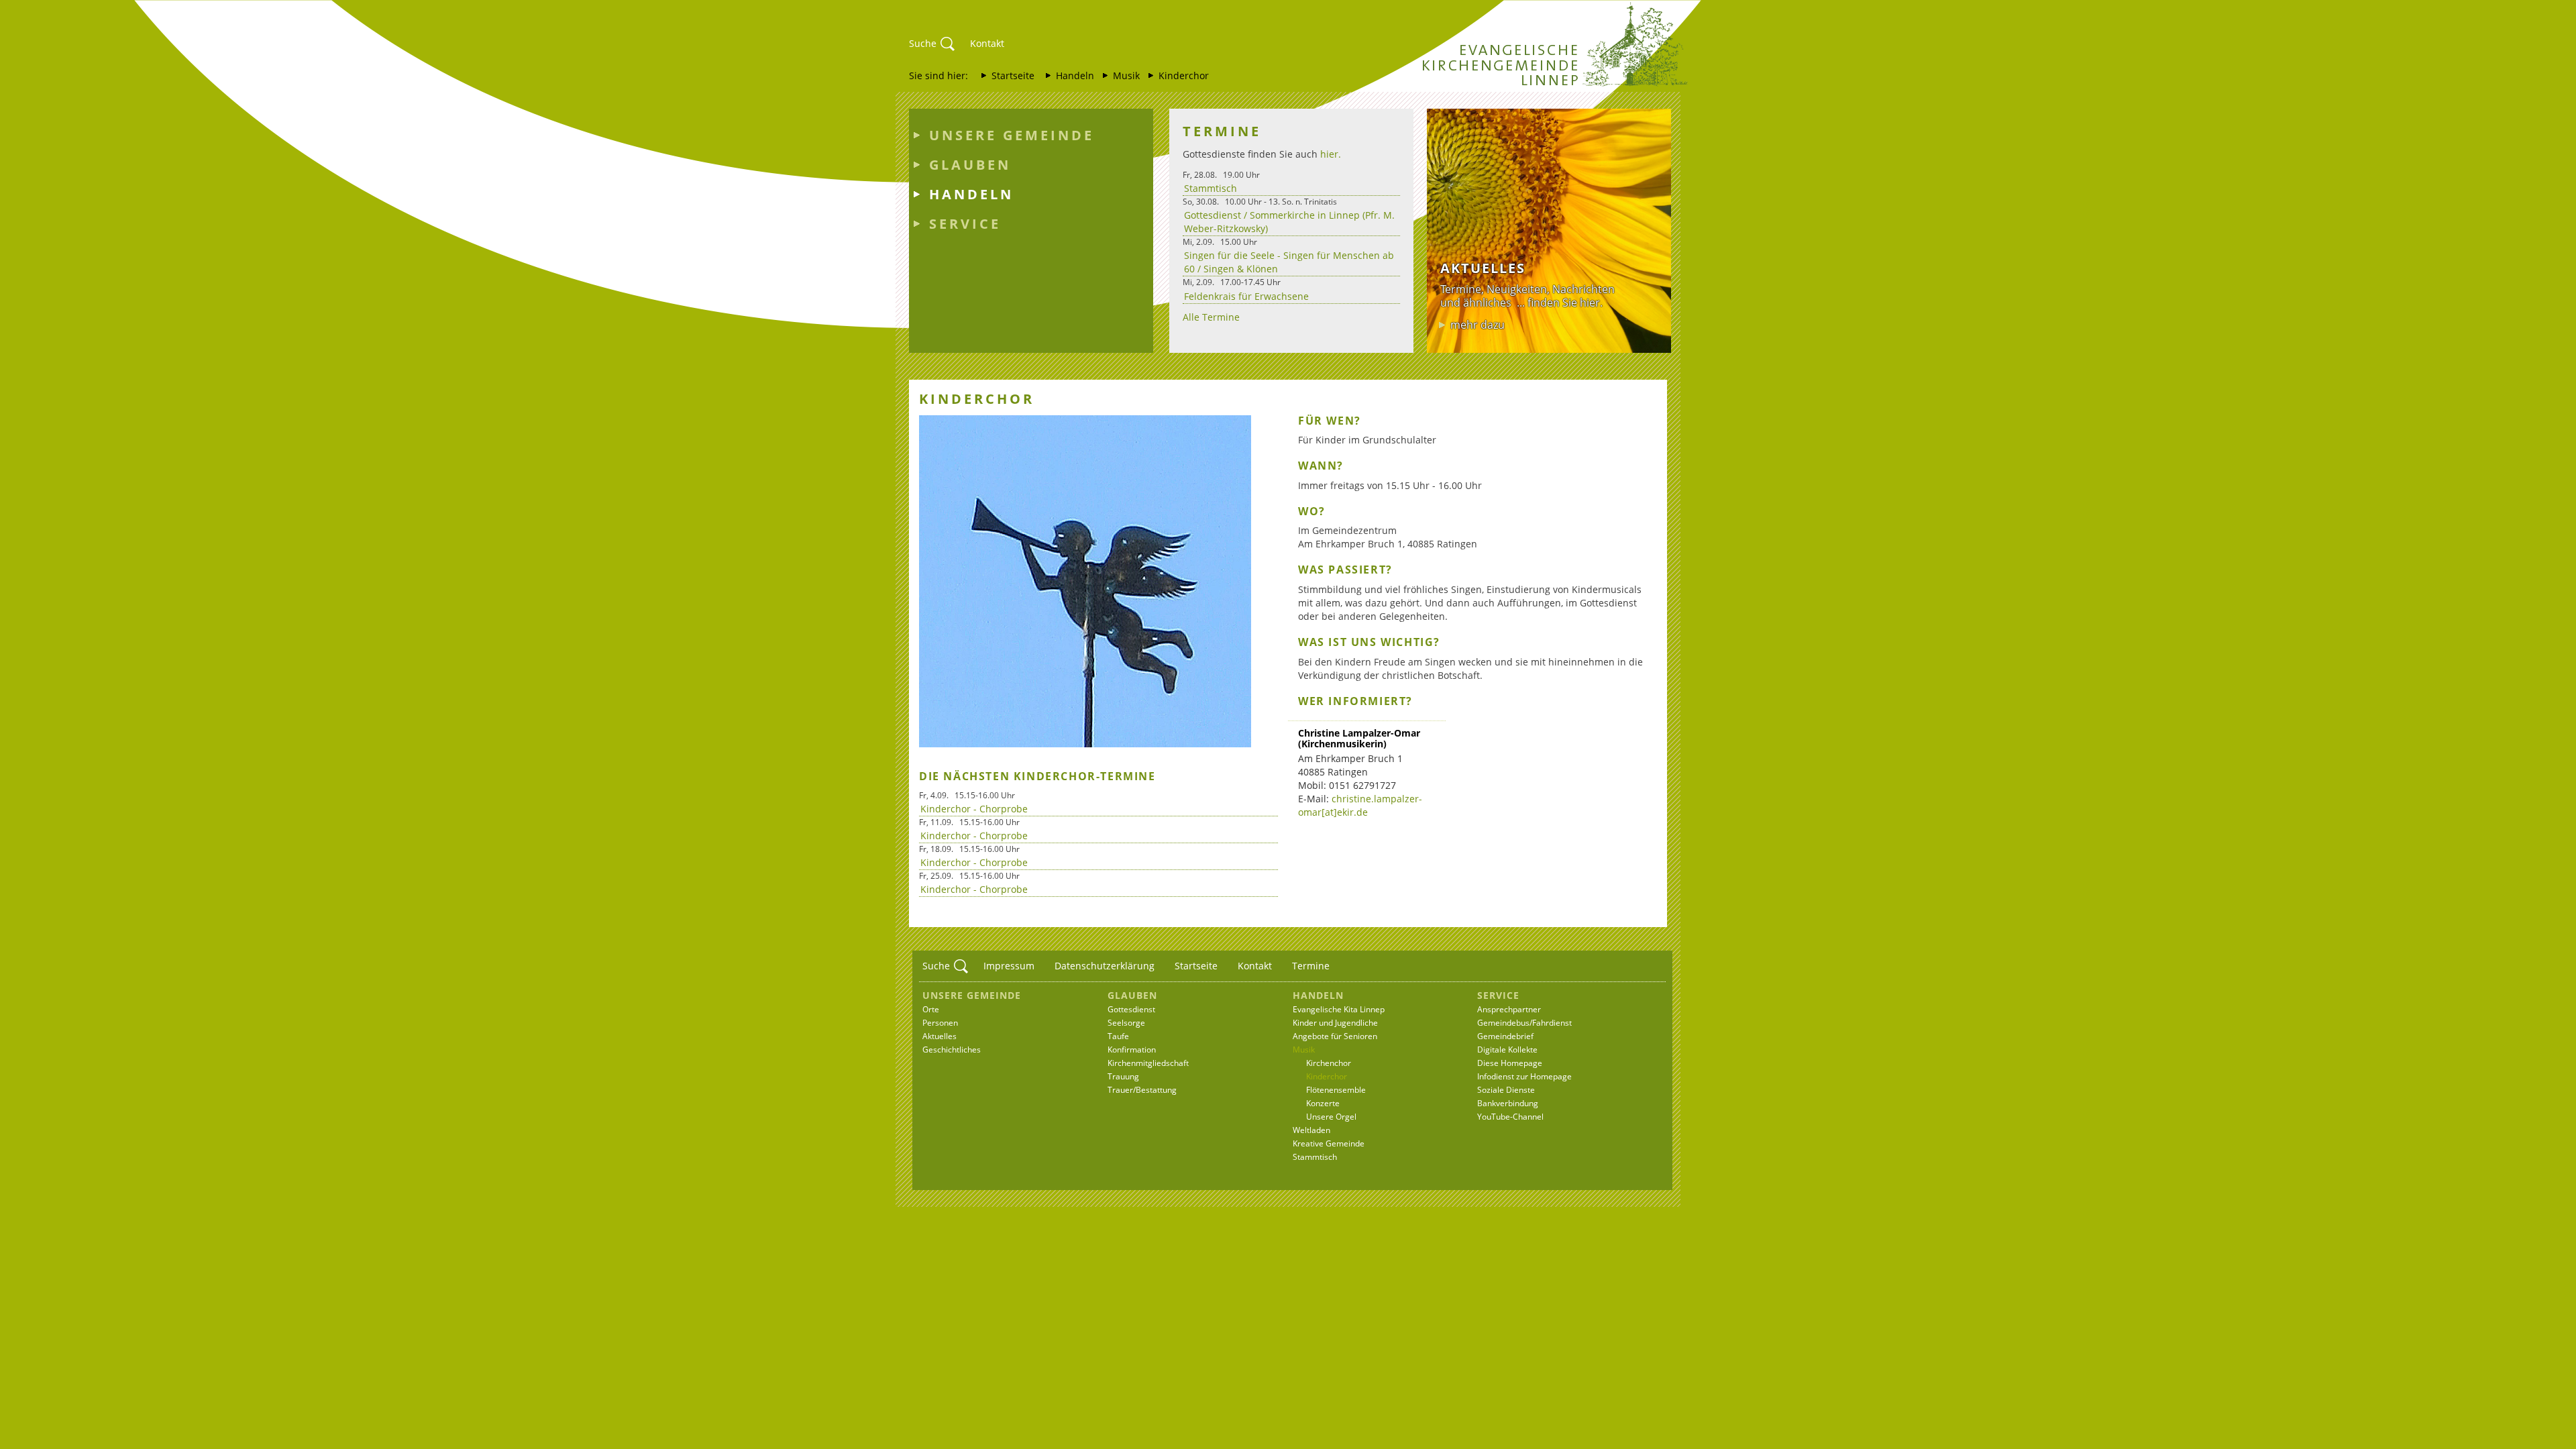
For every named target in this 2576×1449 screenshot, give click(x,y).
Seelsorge (1126, 1023)
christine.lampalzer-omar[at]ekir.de (1360, 805)
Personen (940, 1023)
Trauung (1123, 1076)
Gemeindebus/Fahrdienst (1524, 1023)
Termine (1311, 966)
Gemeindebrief (1505, 1036)
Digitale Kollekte (1507, 1050)
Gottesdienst (1131, 1009)
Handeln (1075, 75)
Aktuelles (940, 1036)
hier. (1331, 154)
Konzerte (1323, 1103)
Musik (1126, 75)
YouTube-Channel (1510, 1117)
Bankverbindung (1508, 1103)
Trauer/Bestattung (1142, 1090)
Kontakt (987, 43)
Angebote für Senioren (1335, 1036)
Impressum (1009, 966)
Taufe (1118, 1036)
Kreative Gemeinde (1329, 1143)
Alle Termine (1211, 317)
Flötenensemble (1336, 1090)
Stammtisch (1211, 188)
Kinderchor (1184, 75)
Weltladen (1311, 1130)
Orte (931, 1009)
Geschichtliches (952, 1050)
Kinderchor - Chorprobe (974, 809)
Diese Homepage (1510, 1063)
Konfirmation (1132, 1050)
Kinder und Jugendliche (1335, 1023)
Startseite (1013, 75)
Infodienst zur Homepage (1524, 1076)
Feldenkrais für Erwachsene (1246, 296)
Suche (923, 43)
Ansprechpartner (1509, 1009)
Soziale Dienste (1506, 1090)
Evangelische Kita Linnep (1339, 1009)
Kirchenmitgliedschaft (1148, 1063)
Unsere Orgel (1331, 1117)
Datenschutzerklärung (1105, 966)
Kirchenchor (1329, 1063)
